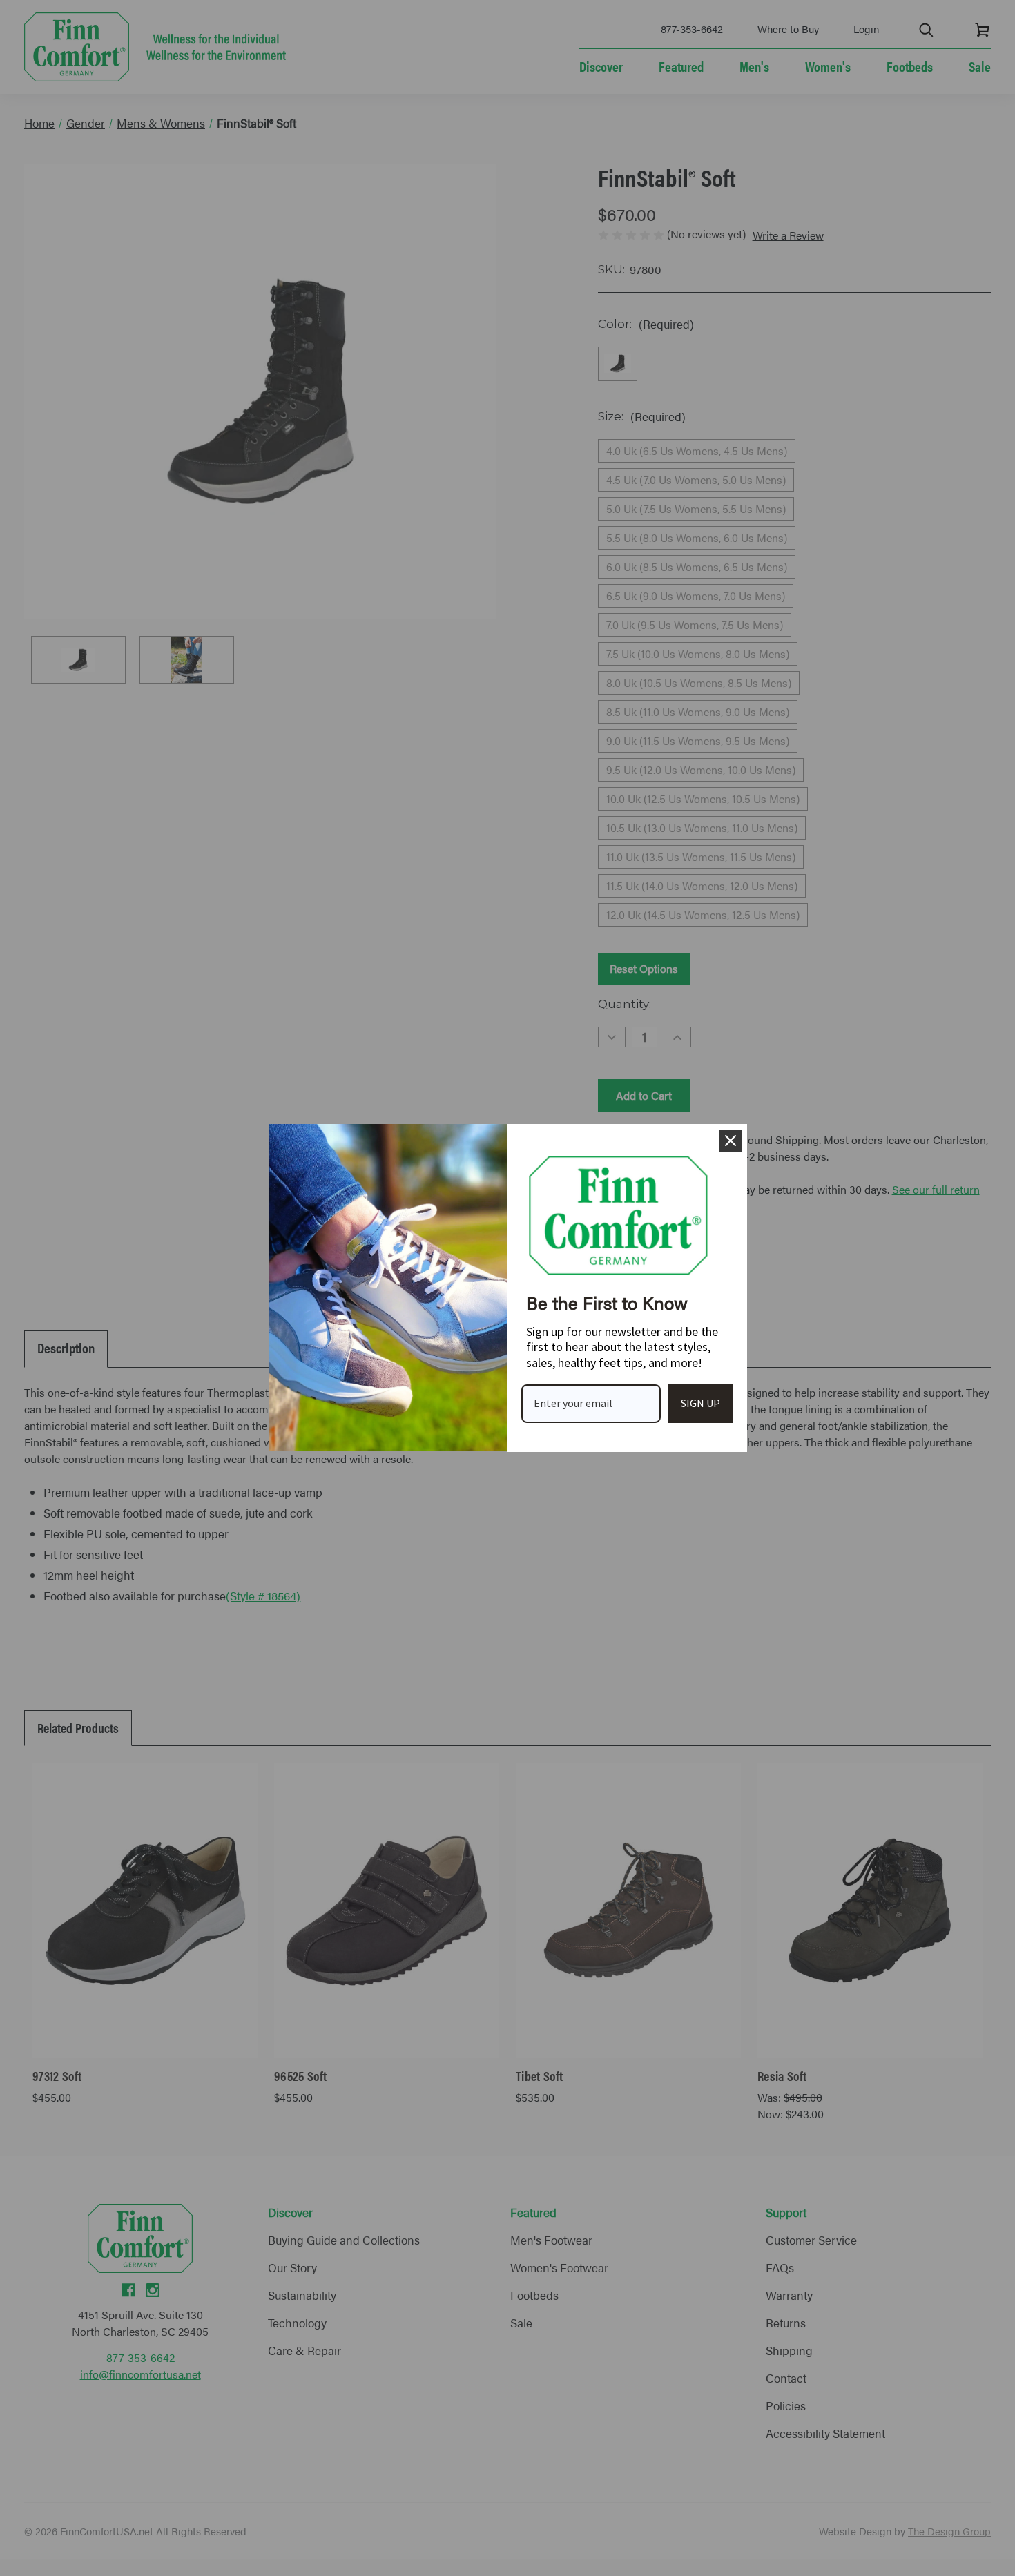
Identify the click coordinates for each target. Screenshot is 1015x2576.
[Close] (731, 1141)
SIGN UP (700, 1403)
